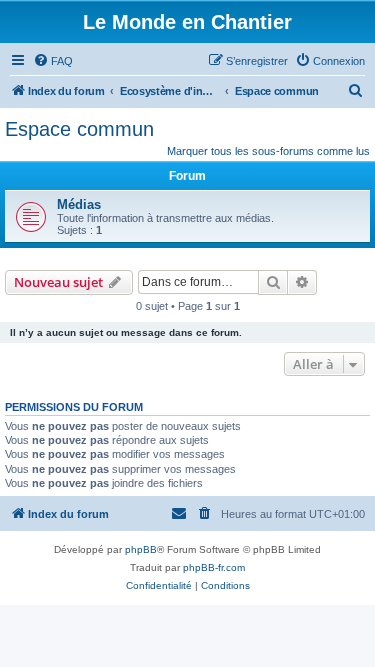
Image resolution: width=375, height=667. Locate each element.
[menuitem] (53, 61)
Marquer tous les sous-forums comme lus (268, 151)
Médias (79, 204)
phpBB (141, 549)
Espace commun (79, 129)
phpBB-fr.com (214, 567)
